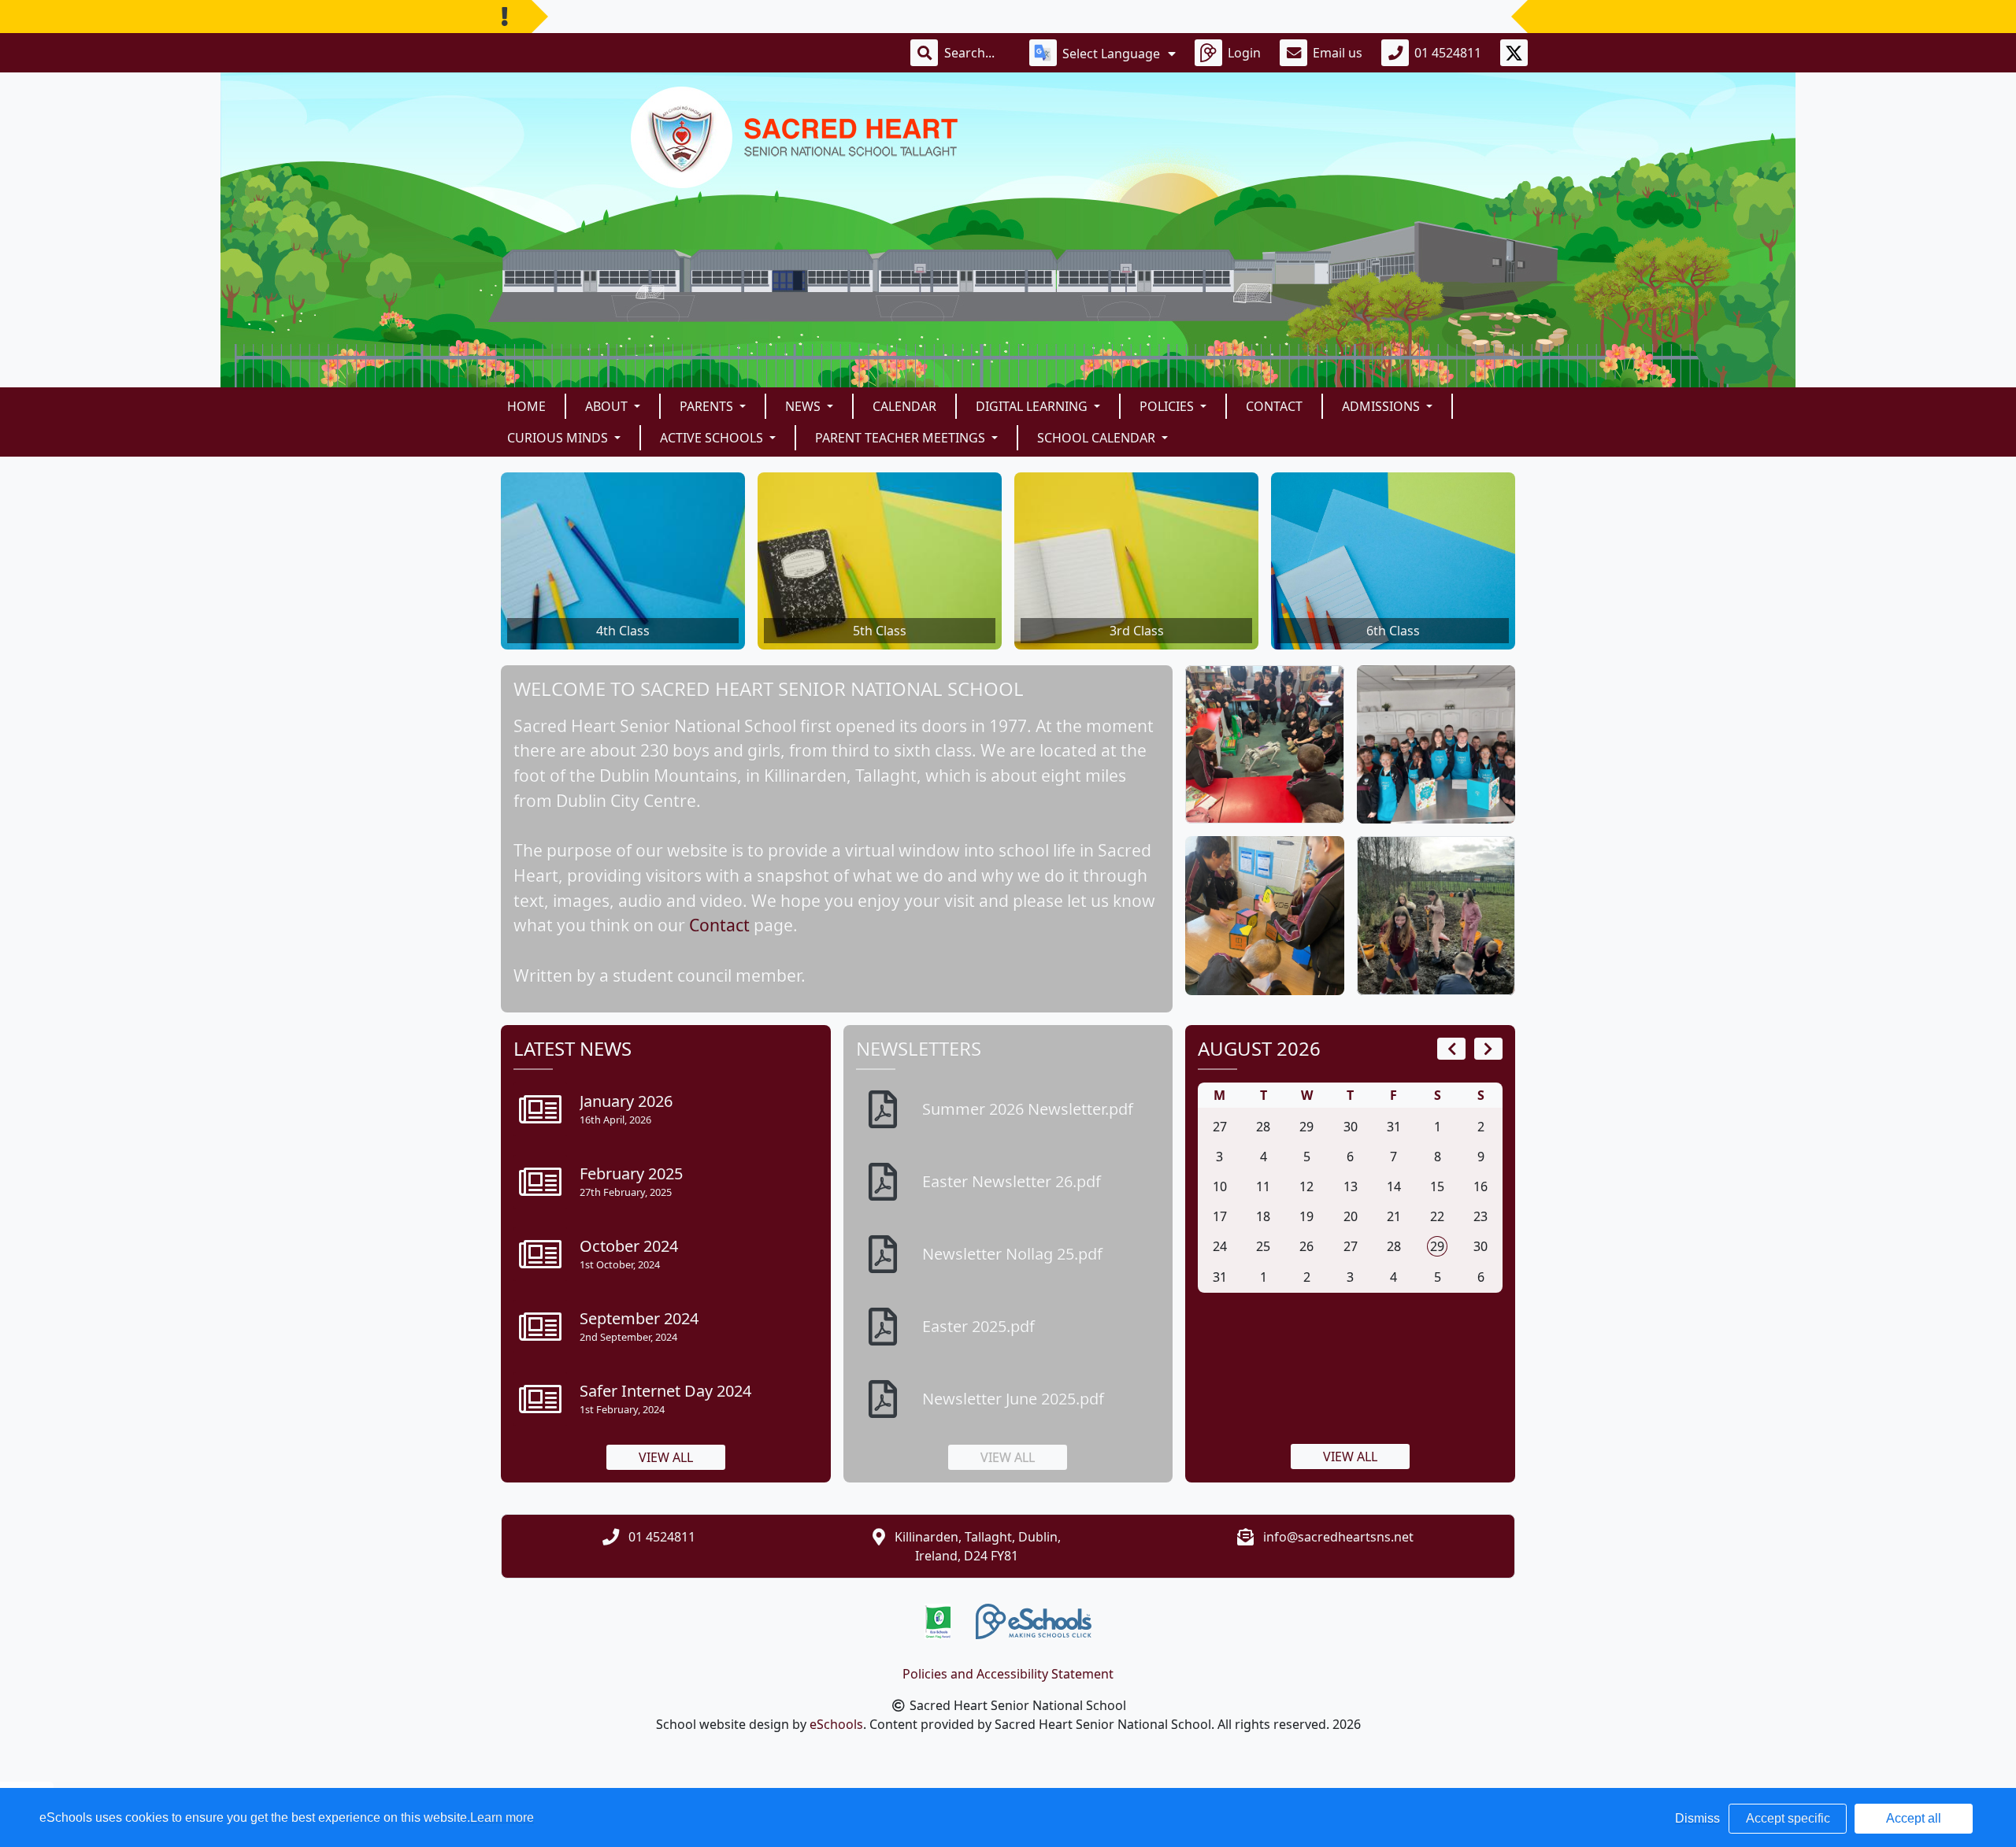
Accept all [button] (1914, 1818)
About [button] (608, 406)
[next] (1488, 1049)
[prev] (1451, 1049)
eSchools (836, 1724)
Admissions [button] (1382, 406)
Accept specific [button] (1788, 1818)
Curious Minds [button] (559, 438)
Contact (1274, 406)
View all (666, 1457)
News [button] (804, 406)
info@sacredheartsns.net (1338, 1537)
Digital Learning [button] (1033, 406)
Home (526, 406)
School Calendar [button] (1098, 438)
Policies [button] (1168, 406)
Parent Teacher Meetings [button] (902, 438)
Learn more (502, 1817)
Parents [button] (708, 406)
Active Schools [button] (713, 438)
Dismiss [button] (1697, 1818)
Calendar (904, 406)
